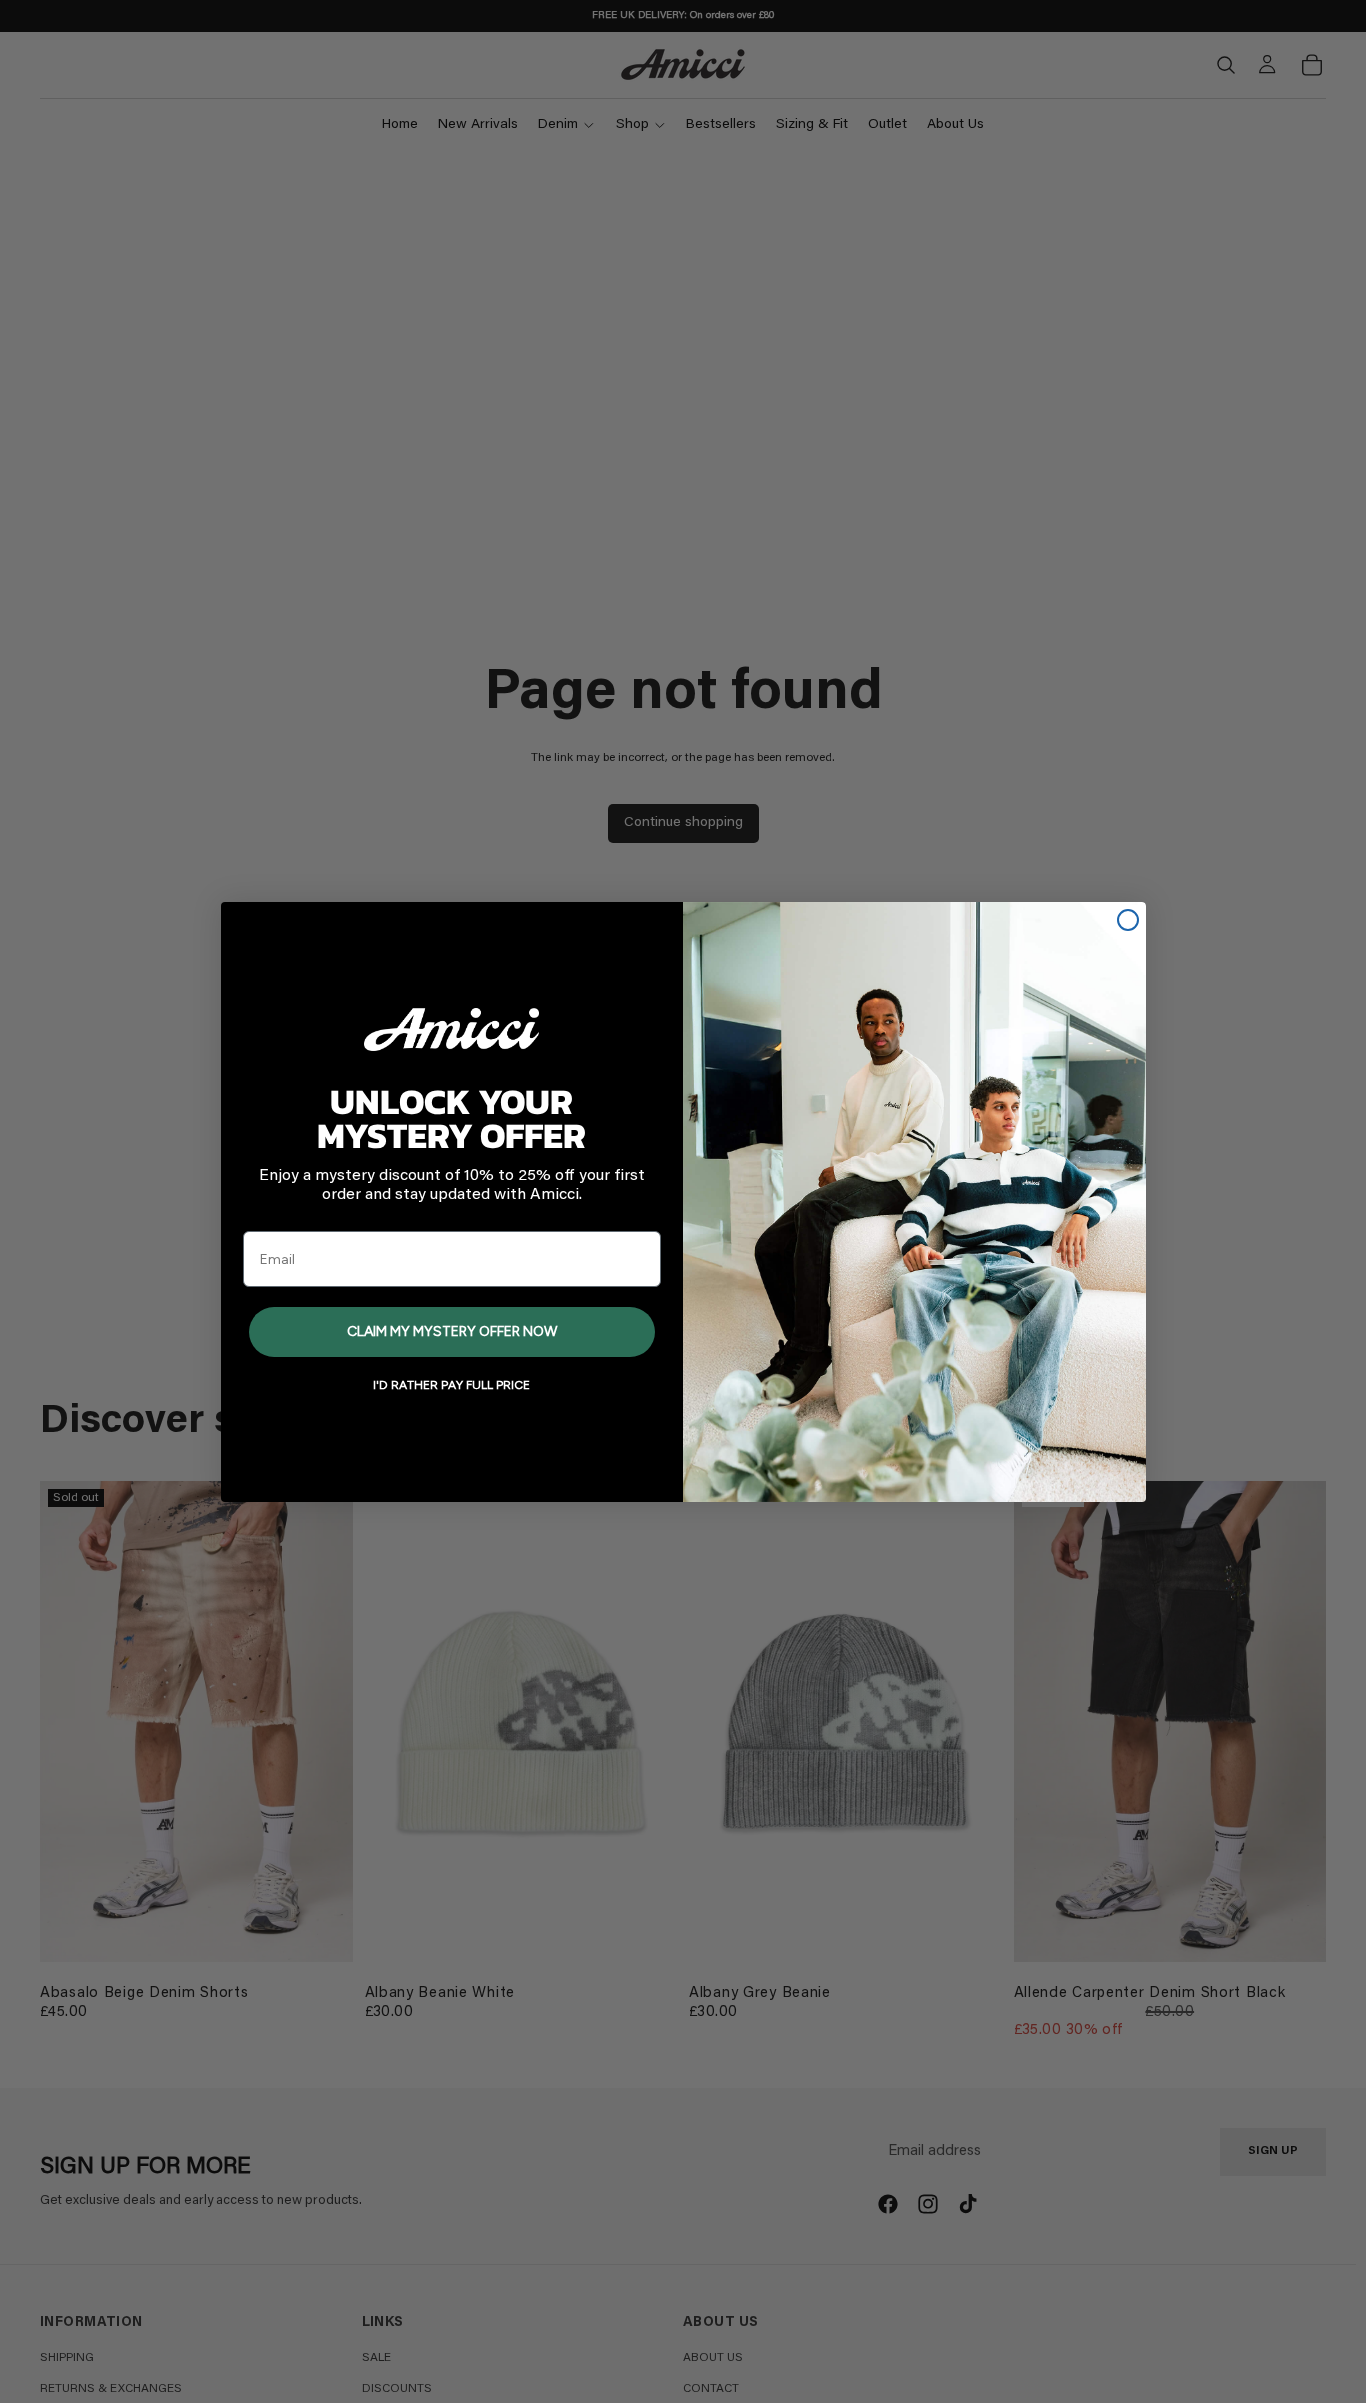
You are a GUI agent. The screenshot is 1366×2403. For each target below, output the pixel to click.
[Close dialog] (1128, 920)
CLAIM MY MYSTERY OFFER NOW (452, 1331)
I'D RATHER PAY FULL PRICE (451, 1385)
